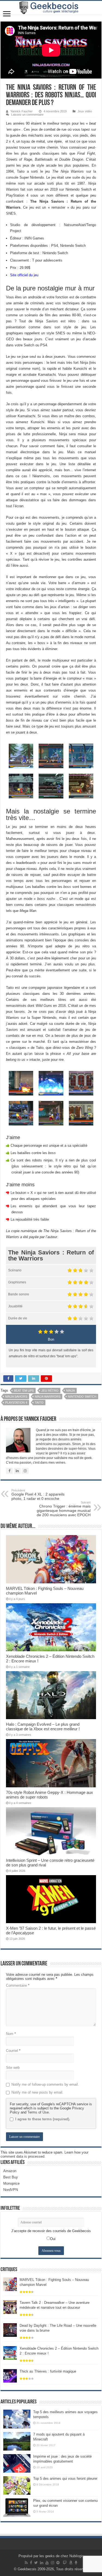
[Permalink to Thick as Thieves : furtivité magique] (10, 2376)
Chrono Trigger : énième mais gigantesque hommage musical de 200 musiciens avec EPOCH (64, 1509)
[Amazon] (71, 2563)
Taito (39, 1403)
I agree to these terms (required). (43, 2119)
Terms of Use (38, 2112)
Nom (11, 2034)
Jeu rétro (50, 1391)
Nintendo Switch (82, 1397)
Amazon (10, 2171)
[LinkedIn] (42, 2563)
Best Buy (11, 2177)
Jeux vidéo (85, 111)
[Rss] (26, 2563)
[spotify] (58, 2563)
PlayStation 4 (16, 1403)
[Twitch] (65, 2563)
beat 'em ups (24, 1391)
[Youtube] (47, 2563)
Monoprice (11, 2183)
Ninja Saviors (16, 1397)
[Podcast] (76, 2563)
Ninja (70, 1391)
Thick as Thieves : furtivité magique (48, 2371)
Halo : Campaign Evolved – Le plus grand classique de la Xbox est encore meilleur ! (43, 1727)
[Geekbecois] (51, 8)
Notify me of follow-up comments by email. (45, 2084)
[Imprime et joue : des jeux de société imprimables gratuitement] (17, 2463)
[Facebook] (31, 2563)
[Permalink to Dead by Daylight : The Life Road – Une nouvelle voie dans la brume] (10, 2330)
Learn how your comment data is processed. (44, 2154)
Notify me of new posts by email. (37, 2092)
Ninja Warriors (48, 1397)
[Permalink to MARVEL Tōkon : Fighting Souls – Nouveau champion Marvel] (10, 2284)
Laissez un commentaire (27, 115)
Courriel (13, 2051)
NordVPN (11, 2190)
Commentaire (18, 1985)
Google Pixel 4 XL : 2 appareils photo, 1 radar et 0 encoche (38, 1495)
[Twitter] (36, 2563)
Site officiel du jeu (24, 275)
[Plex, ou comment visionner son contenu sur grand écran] (17, 2508)
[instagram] (52, 2563)
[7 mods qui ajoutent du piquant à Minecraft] (17, 2441)
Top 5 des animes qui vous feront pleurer (65, 2479)
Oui (53, 2239)
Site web (13, 2068)
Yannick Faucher (21, 111)
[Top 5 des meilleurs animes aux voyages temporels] (17, 2419)
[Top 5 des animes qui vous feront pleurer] (17, 2485)
